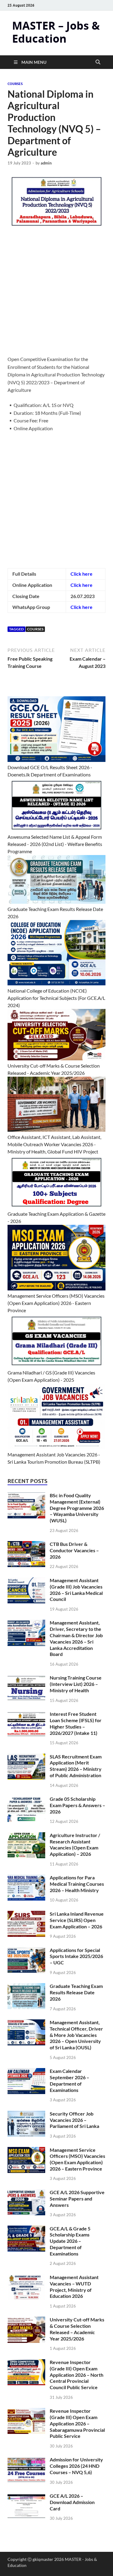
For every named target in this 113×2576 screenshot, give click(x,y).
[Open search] (98, 62)
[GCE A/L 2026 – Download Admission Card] (26, 2496)
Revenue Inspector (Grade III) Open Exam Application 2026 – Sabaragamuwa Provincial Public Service (77, 2423)
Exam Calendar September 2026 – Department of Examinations (69, 2080)
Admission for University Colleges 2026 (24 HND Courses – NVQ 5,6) (76, 2466)
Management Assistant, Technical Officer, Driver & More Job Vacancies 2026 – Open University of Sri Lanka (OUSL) (76, 2035)
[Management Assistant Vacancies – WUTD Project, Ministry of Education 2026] (26, 2278)
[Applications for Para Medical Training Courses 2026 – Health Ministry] (26, 1878)
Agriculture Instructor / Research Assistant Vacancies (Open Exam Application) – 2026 (75, 1844)
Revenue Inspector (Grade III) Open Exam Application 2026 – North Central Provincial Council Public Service (77, 2375)
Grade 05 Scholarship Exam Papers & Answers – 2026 (77, 1805)
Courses (15, 84)
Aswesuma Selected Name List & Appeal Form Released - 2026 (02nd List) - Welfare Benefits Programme (55, 844)
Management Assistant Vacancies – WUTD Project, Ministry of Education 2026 (74, 2287)
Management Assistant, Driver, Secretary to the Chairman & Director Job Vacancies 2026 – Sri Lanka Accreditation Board (76, 1638)
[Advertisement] (56, 296)
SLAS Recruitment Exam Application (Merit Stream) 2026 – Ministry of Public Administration (76, 1766)
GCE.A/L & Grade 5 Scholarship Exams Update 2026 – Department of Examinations (70, 2241)
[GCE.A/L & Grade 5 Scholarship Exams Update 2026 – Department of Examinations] (26, 2229)
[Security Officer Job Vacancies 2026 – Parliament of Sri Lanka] (26, 2114)
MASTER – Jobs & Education (56, 32)
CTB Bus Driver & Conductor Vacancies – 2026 (74, 1550)
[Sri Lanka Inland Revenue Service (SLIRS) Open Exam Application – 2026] (26, 1914)
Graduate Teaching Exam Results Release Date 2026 (76, 1992)
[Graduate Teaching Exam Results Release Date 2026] (26, 1987)
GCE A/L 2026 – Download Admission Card (72, 2502)
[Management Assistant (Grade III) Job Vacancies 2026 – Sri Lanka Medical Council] (26, 1581)
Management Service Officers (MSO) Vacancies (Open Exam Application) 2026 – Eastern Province (77, 2159)
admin (46, 163)
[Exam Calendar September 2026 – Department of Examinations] (26, 2072)
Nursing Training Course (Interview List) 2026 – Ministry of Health (76, 1684)
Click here (82, 574)
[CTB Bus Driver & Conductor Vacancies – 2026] (26, 1545)
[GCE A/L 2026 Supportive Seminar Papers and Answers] (26, 2193)
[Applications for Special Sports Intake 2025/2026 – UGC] (26, 1951)
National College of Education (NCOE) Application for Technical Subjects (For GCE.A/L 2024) (56, 998)
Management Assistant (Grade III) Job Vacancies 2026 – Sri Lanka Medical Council (76, 1590)
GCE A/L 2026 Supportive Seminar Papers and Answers (77, 2199)
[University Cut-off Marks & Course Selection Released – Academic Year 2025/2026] (26, 2320)
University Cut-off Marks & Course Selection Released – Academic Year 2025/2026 (77, 2329)
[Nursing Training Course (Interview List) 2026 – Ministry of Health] (26, 1678)
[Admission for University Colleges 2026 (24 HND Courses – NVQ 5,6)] (26, 2460)
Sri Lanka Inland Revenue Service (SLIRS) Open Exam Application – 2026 (77, 1920)
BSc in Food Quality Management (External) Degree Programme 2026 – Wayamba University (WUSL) (77, 1508)
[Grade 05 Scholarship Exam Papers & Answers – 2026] (26, 1799)
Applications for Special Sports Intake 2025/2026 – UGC (76, 1956)
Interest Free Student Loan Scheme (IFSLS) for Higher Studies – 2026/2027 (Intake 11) (76, 1723)
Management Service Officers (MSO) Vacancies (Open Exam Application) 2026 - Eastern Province (56, 1303)
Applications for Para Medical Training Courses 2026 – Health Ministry (77, 1884)
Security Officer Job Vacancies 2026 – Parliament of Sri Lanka (74, 2120)
